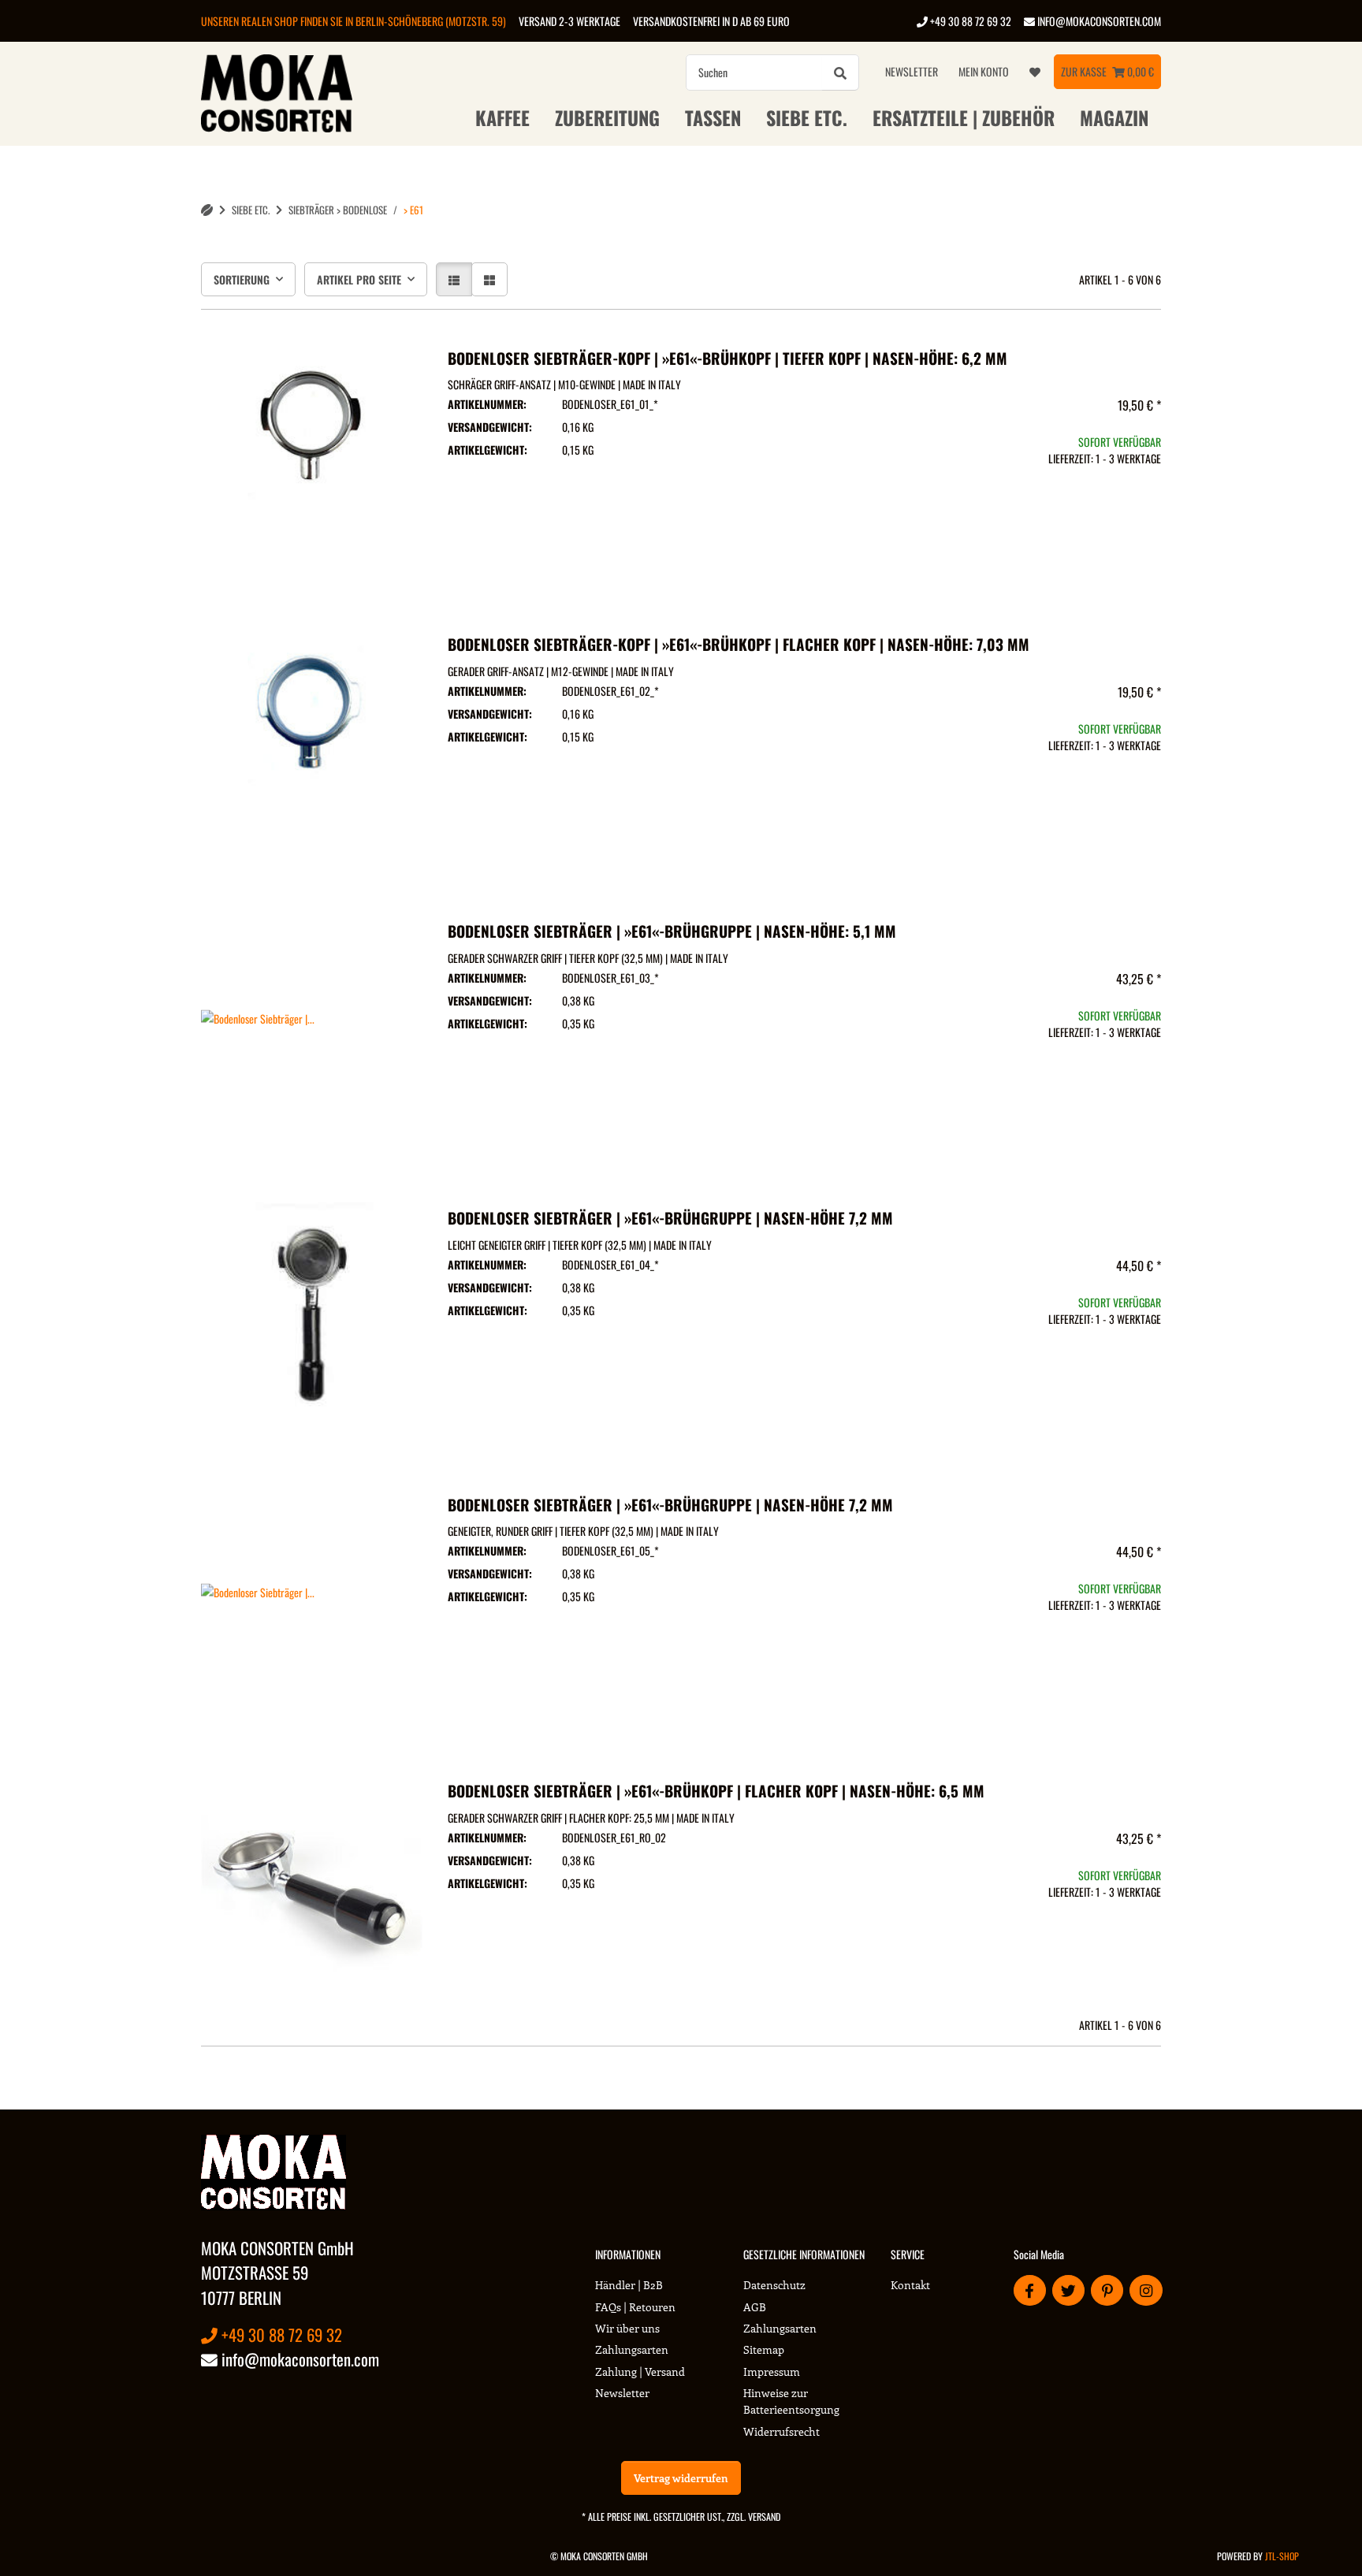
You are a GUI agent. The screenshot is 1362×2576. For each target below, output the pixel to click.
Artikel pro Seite (359, 279)
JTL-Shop (1282, 2556)
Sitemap (764, 2349)
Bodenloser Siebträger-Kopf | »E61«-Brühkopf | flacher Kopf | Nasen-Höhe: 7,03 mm (739, 644)
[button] (454, 279)
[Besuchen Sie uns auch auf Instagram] (1146, 2290)
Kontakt (910, 2285)
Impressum (772, 2372)
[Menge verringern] (957, 508)
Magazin (1114, 117)
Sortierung (242, 279)
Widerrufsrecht (781, 2431)
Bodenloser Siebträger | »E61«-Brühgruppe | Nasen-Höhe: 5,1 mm (672, 931)
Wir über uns (627, 2328)
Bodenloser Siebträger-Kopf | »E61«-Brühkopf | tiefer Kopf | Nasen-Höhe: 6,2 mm (728, 358)
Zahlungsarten (632, 2349)
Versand (764, 2517)
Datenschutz (774, 2285)
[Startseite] (207, 210)
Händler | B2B (629, 2285)
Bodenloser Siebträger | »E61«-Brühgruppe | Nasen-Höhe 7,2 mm (670, 1218)
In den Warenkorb (1051, 554)
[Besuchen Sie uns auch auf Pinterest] (1107, 2290)
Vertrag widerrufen (681, 2478)
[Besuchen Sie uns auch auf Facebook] (1030, 2290)
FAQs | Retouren (635, 2307)
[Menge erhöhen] (1144, 508)
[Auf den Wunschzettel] (396, 362)
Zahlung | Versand (640, 2372)
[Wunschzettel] (1035, 72)
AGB (755, 2307)
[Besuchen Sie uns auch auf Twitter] (1068, 2290)
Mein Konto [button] (984, 71)
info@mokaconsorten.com (1098, 21)
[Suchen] (840, 72)
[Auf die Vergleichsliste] (355, 362)
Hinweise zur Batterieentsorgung (791, 2401)
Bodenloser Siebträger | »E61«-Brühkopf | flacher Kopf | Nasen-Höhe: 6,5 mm (716, 1791)
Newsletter (912, 71)
